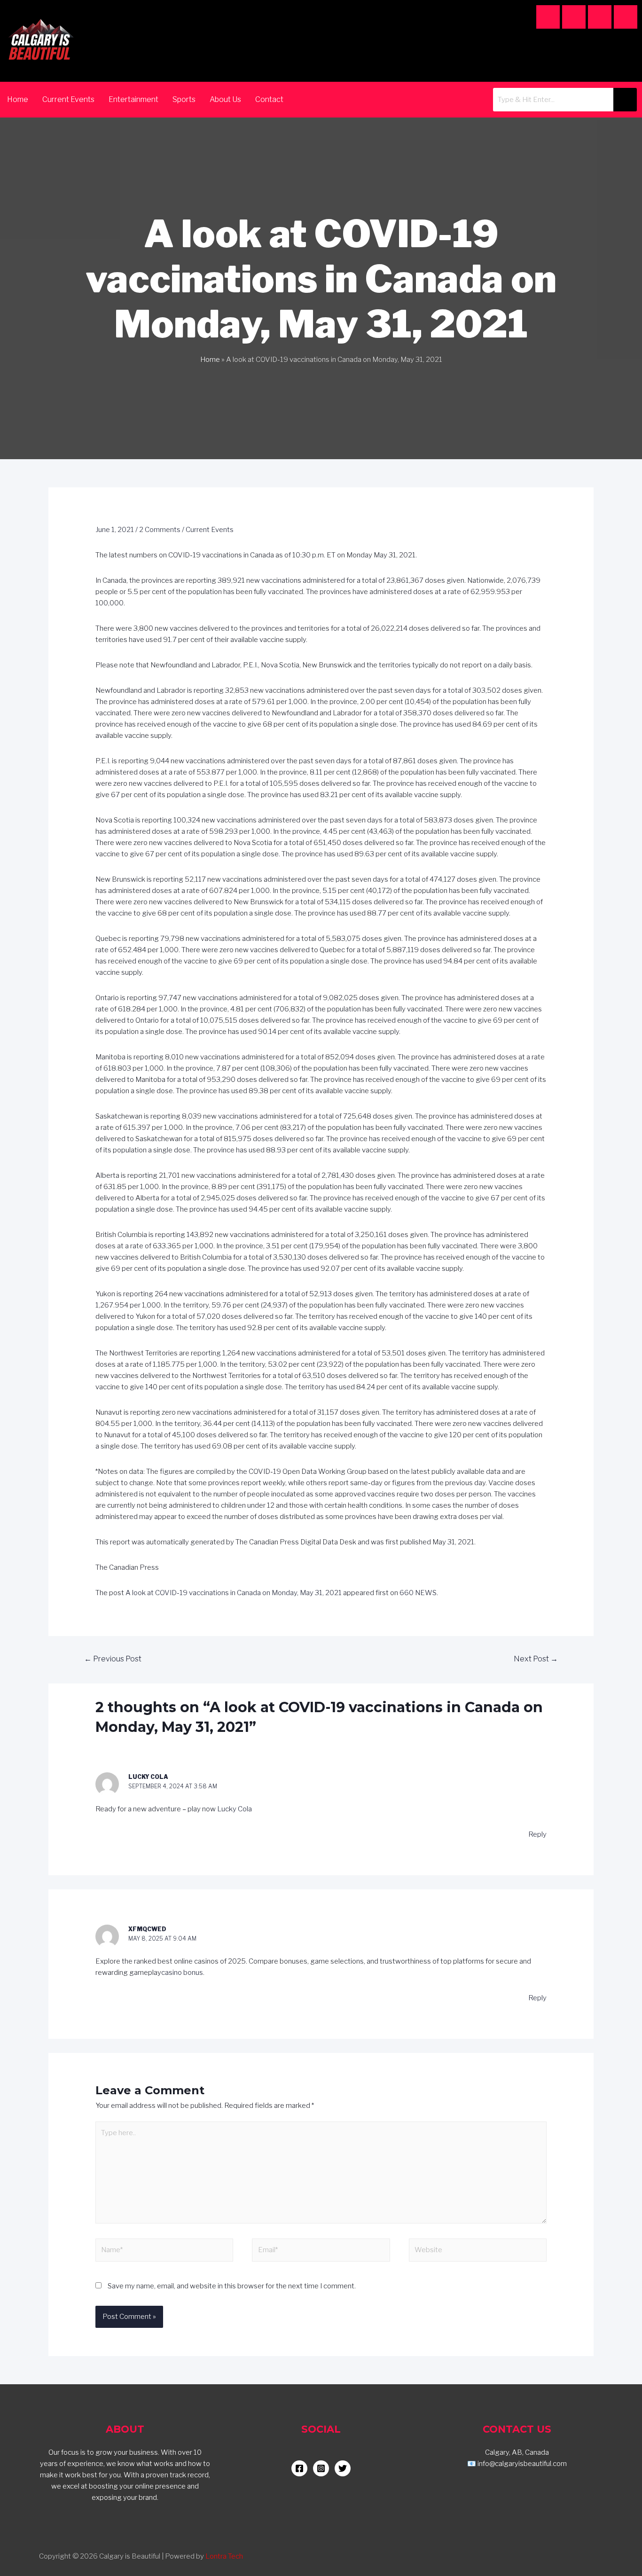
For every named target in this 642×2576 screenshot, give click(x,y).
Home (18, 99)
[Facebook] (574, 17)
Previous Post (113, 1659)
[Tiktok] (600, 17)
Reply (537, 1834)
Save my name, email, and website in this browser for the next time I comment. (232, 2286)
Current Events (68, 99)
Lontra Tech (224, 2556)
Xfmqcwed (147, 1929)
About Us (225, 99)
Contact (269, 99)
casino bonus (182, 1973)
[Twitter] (626, 17)
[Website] (478, 2252)
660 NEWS (418, 1593)
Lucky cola (148, 1777)
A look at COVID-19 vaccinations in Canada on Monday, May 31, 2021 (234, 1593)
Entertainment (133, 99)
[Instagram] (548, 17)
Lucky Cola (235, 1809)
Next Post (536, 1659)
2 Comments (160, 530)
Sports (184, 99)
